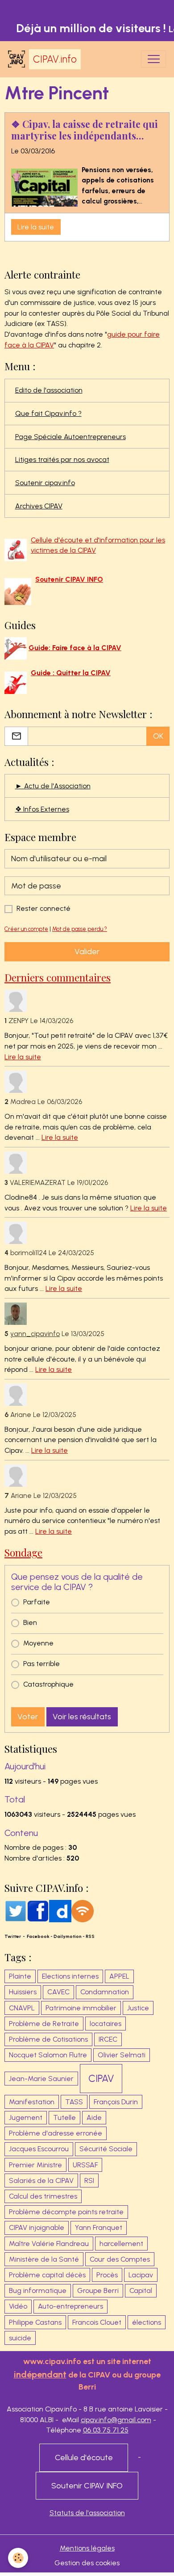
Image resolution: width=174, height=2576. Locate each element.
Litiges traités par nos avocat (62, 459)
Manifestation (32, 2102)
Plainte (20, 1976)
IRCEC (108, 2039)
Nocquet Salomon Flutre (48, 2055)
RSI (89, 2181)
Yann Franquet (99, 2227)
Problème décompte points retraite (66, 2212)
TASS (74, 2102)
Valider (87, 952)
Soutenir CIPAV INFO (87, 2486)
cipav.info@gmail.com (116, 2420)
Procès (107, 2275)
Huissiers (23, 1992)
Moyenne (38, 1643)
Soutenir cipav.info (45, 483)
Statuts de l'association (87, 2513)
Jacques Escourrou (39, 2149)
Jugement (26, 2117)
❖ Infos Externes (42, 809)
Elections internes (70, 1976)
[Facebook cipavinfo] (38, 1910)
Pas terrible (41, 1664)
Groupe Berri (98, 2290)
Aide (94, 2117)
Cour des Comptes (120, 2259)
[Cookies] (18, 2558)
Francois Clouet (97, 2322)
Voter (28, 1717)
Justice (138, 2008)
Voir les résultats (82, 1717)
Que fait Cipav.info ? (48, 413)
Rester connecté (43, 908)
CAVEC (58, 1992)
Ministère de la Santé (44, 2259)
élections (147, 2322)
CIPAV (101, 2079)
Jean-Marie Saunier (41, 2079)
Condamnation (105, 1992)
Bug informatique (38, 2290)
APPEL (119, 1976)
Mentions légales (87, 2548)
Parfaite (37, 1602)
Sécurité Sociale (106, 2149)
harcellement (121, 2244)
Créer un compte (26, 929)
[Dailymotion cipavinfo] (60, 1910)
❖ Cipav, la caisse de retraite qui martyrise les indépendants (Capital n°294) (85, 130)
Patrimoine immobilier (81, 2008)
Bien (30, 1622)
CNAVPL (22, 2008)
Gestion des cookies (87, 2563)
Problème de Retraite (44, 2024)
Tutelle (64, 2117)
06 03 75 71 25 (106, 2430)
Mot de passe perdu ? (80, 929)
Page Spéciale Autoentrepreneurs (70, 437)
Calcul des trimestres (43, 2196)
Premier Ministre (35, 2165)
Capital (141, 2290)
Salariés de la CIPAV (41, 2181)
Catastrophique (48, 1684)
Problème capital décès (47, 2275)
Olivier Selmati (122, 2055)
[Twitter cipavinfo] (16, 1910)
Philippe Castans (35, 2322)
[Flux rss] (83, 1910)
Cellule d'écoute (84, 2458)
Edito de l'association (49, 390)
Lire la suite (36, 227)
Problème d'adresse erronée (56, 2133)
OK (158, 736)
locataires (106, 2024)
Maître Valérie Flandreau (49, 2244)
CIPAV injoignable (37, 2227)
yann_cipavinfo (35, 1334)
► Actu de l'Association (53, 786)
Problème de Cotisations (48, 2039)
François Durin (116, 2102)
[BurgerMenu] (153, 59)
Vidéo (18, 2306)
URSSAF (85, 2165)
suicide (20, 2338)
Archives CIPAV (39, 506)
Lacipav (141, 2275)
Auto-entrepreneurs (70, 2306)
